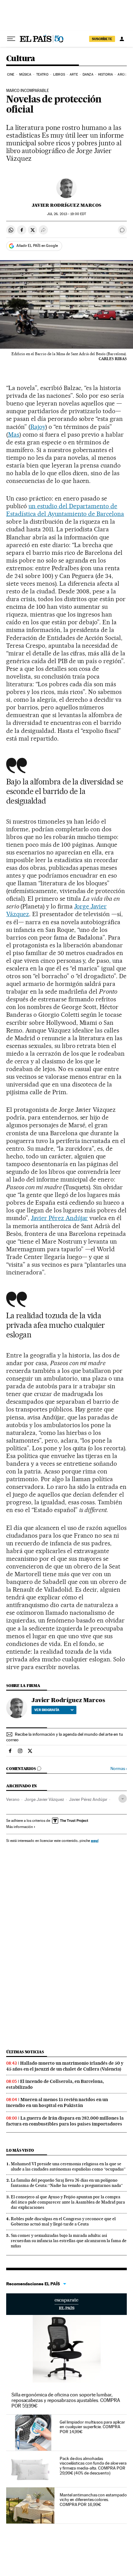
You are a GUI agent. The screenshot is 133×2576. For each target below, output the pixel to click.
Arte (74, 75)
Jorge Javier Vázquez (44, 1799)
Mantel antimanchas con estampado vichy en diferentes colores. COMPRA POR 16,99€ (93, 2500)
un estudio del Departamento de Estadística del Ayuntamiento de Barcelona (65, 510)
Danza (88, 75)
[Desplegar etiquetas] (123, 1799)
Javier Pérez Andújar (60, 1218)
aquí (95, 1841)
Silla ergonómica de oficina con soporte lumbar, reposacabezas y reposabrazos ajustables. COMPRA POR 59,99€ (66, 2400)
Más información (19, 1827)
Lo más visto (20, 2150)
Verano (13, 1799)
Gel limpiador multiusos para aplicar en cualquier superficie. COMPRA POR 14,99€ (92, 2427)
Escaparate (66, 2304)
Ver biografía (47, 1710)
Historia (105, 75)
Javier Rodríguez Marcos (66, 205)
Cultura (21, 59)
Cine (11, 75)
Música (25, 75)
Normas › (119, 1769)
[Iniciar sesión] (122, 39)
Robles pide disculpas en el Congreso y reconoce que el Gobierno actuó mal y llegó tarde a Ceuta (63, 2221)
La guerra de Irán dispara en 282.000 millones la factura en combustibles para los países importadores (65, 2121)
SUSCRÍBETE (102, 39)
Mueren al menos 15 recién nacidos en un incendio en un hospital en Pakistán (57, 2102)
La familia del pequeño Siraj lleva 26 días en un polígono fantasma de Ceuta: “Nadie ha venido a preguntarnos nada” (67, 2183)
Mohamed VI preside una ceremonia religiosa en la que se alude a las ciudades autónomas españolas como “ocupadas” (68, 2166)
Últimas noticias (25, 2052)
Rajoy (38, 427)
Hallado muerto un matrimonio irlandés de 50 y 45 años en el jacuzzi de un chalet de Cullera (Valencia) (65, 2066)
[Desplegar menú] (11, 39)
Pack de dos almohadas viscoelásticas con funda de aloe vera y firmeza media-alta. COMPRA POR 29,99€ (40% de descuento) (93, 2466)
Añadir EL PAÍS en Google (37, 246)
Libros (59, 75)
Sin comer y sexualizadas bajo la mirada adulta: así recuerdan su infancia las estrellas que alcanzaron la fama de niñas (69, 2241)
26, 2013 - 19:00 (66, 214)
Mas (14, 434)
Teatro (42, 75)
